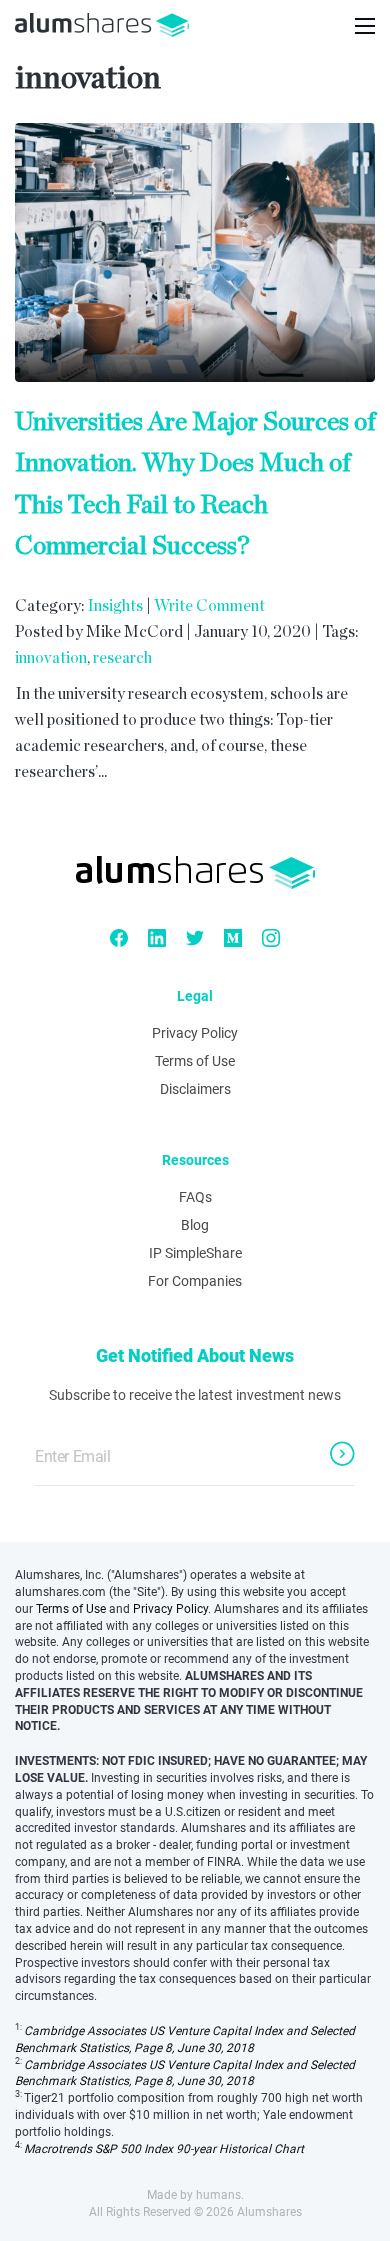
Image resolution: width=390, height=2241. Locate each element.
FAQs (195, 1197)
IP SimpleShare (195, 1253)
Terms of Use (195, 1061)
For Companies (195, 1281)
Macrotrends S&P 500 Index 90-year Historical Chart (164, 2149)
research (122, 658)
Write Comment (209, 606)
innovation (51, 658)
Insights (115, 606)
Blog (195, 1225)
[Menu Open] (365, 26)
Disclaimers (195, 1089)
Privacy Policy (195, 1033)
